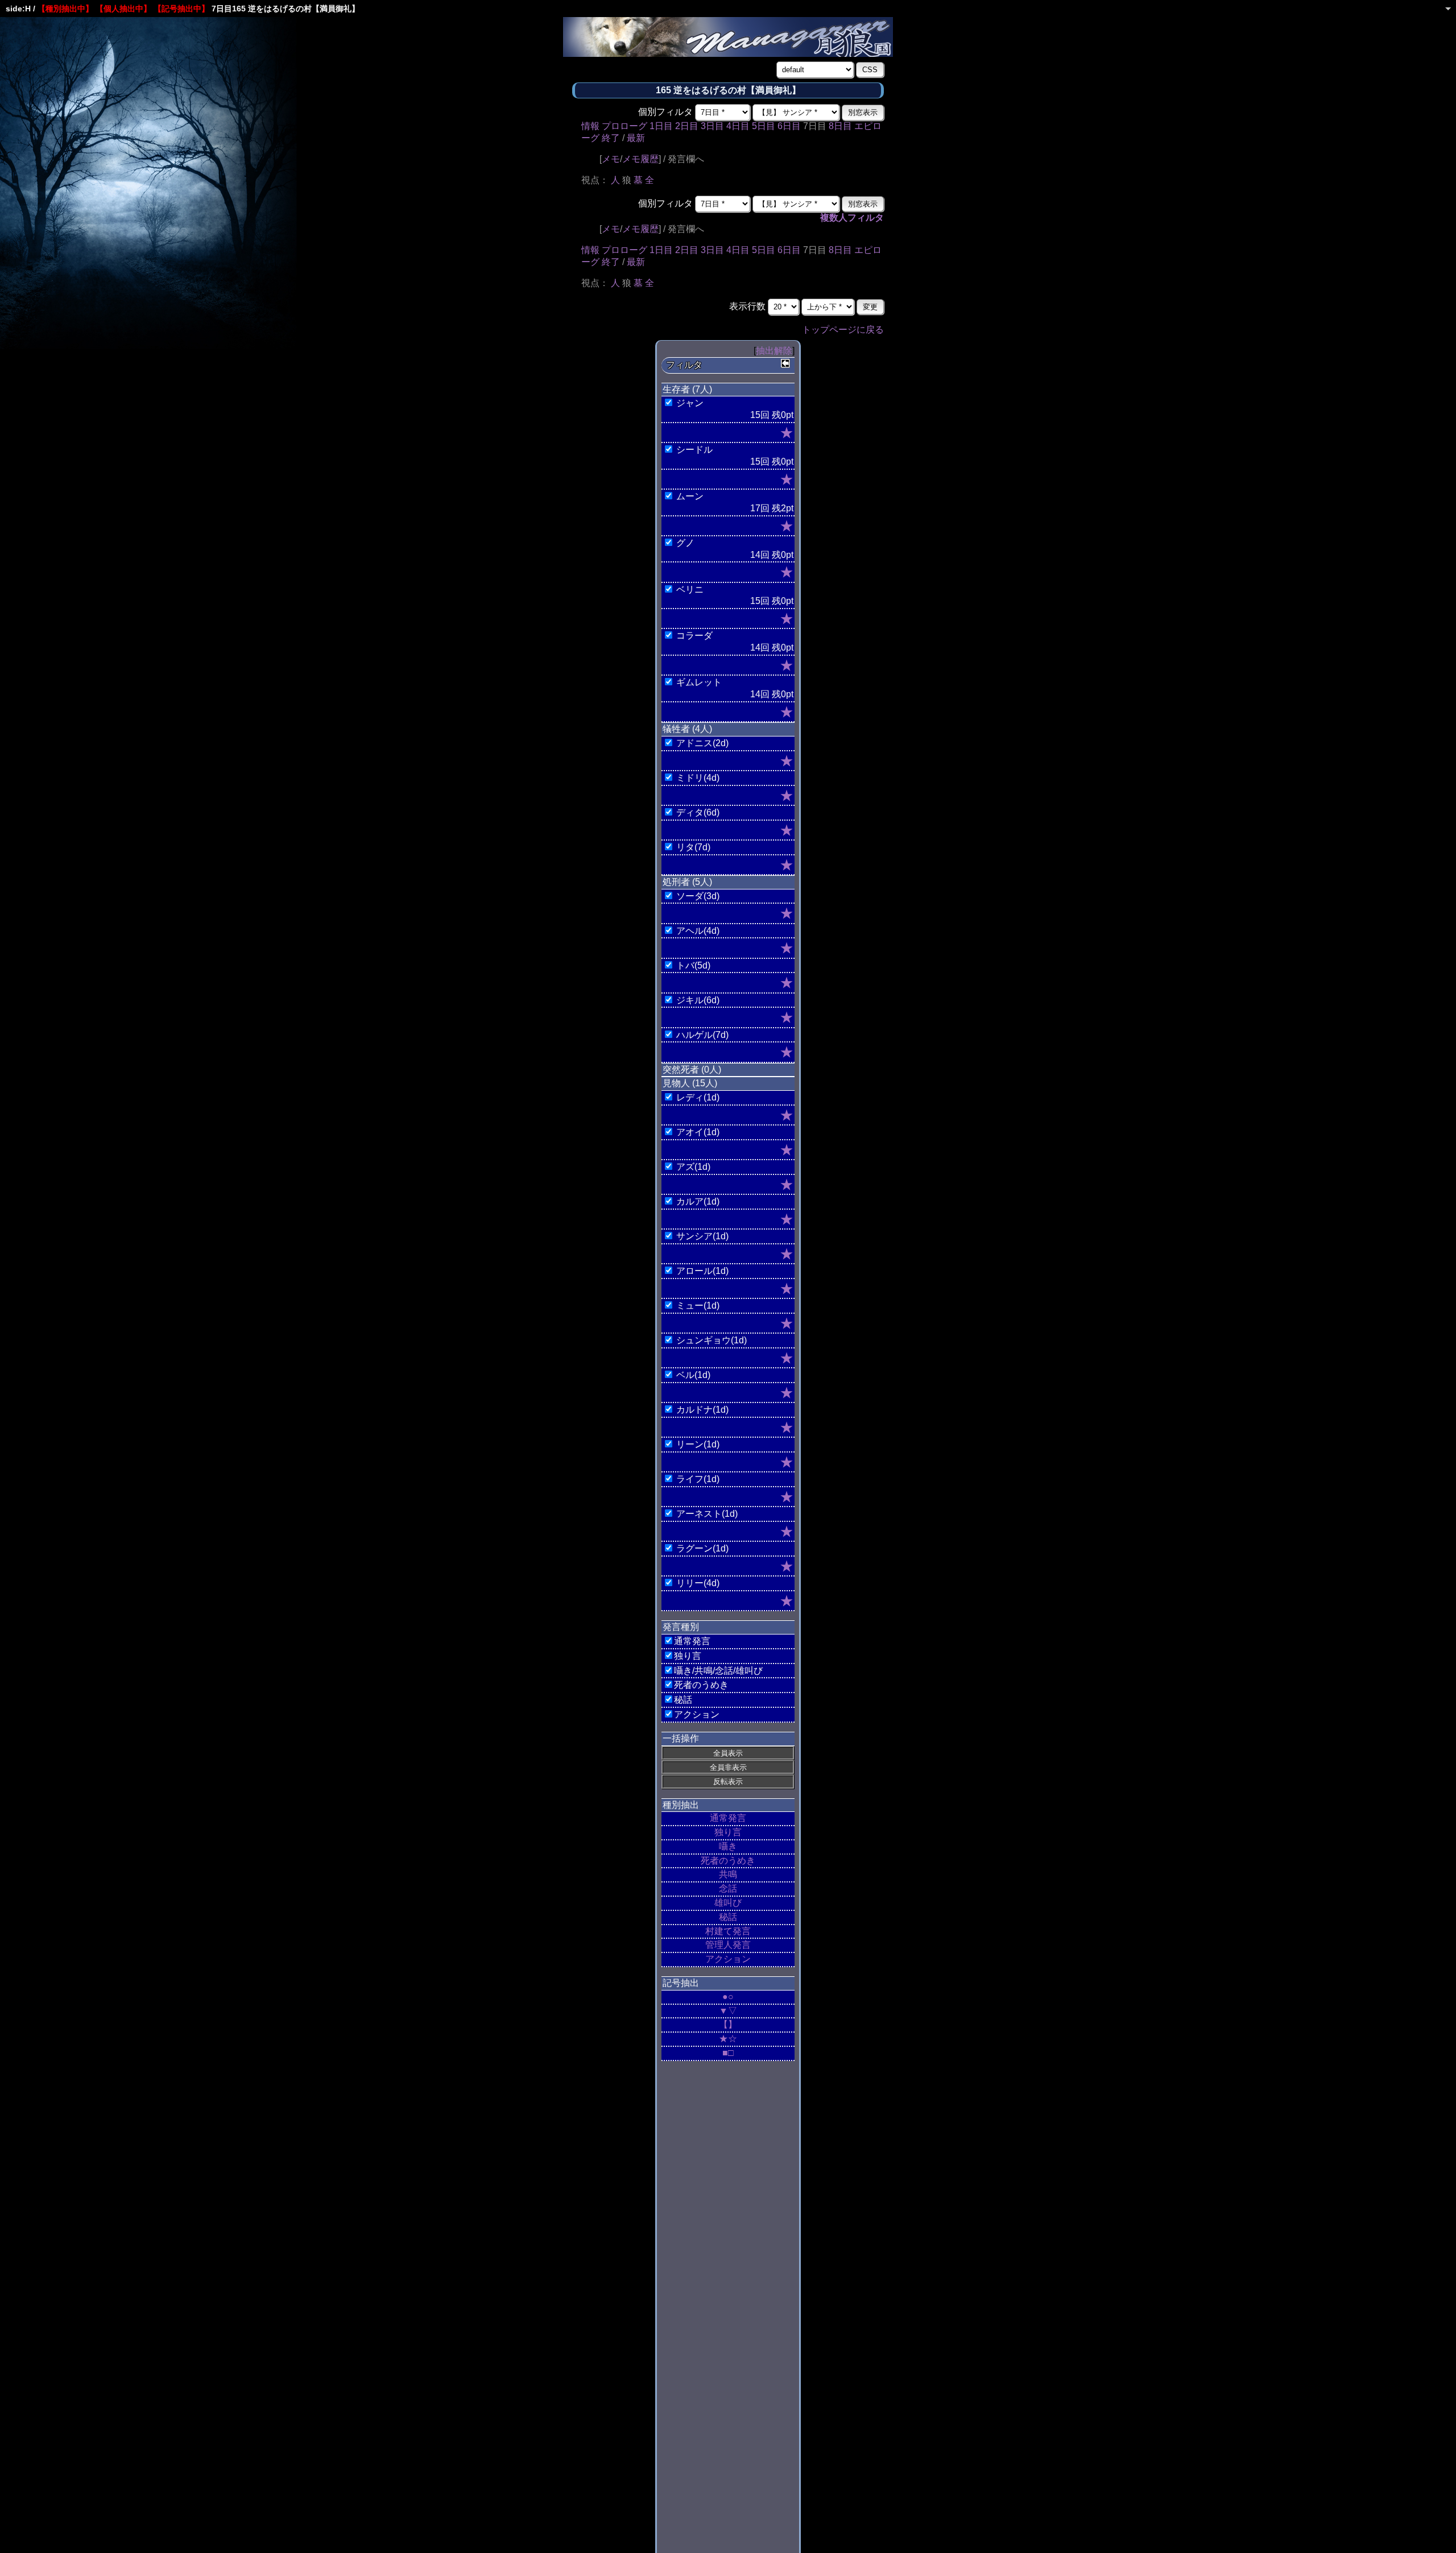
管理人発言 (728, 1945)
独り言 (728, 1832)
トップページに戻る (843, 330)
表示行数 (747, 306)
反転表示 (728, 1782)
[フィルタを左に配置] (785, 363)
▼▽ (728, 2011)
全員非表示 (728, 1767)
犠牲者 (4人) (687, 729)
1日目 (661, 126)
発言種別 (681, 1627)
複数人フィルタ (852, 218)
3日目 (712, 126)
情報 (590, 126)
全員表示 (728, 1753)
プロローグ (624, 126)
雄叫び (728, 1903)
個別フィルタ (665, 112)
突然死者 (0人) (692, 1069)
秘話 (728, 1917)
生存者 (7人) (687, 389)
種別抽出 (681, 1805)
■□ (728, 2053)
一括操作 (681, 1738)
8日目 (840, 126)
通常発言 (728, 1818)
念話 (728, 1888)
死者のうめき (728, 1861)
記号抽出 (681, 1983)
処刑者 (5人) (687, 882)
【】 (728, 2024)
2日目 (687, 126)
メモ (611, 159)
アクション (728, 1959)
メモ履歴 (640, 159)
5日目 (764, 126)
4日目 (738, 126)
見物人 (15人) (690, 1083)
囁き (728, 1846)
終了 (611, 138)
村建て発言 (728, 1931)
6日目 (789, 126)
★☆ (728, 2039)
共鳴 (728, 1874)
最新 (636, 138)
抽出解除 (774, 351)
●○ (728, 1997)
